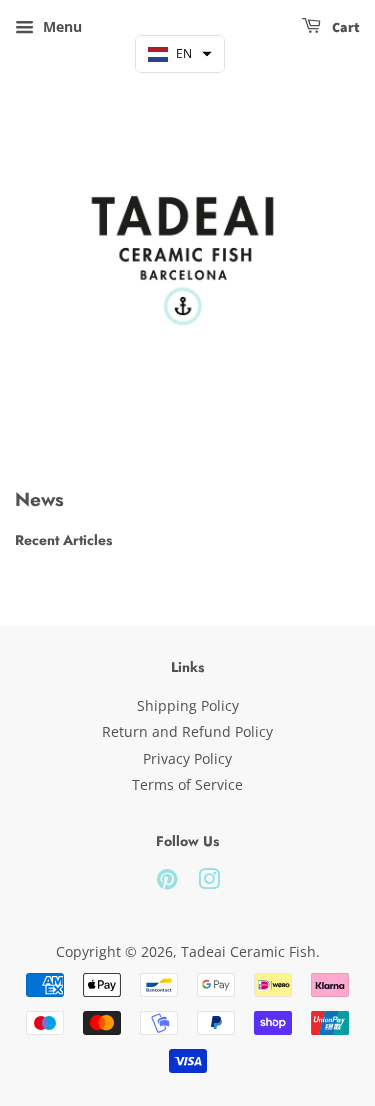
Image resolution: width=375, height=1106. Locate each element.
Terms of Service (187, 784)
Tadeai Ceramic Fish (248, 951)
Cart (344, 28)
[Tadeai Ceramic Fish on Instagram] (209, 882)
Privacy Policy (187, 758)
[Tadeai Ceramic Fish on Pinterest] (167, 882)
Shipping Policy (188, 705)
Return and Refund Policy (187, 731)
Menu (60, 26)
